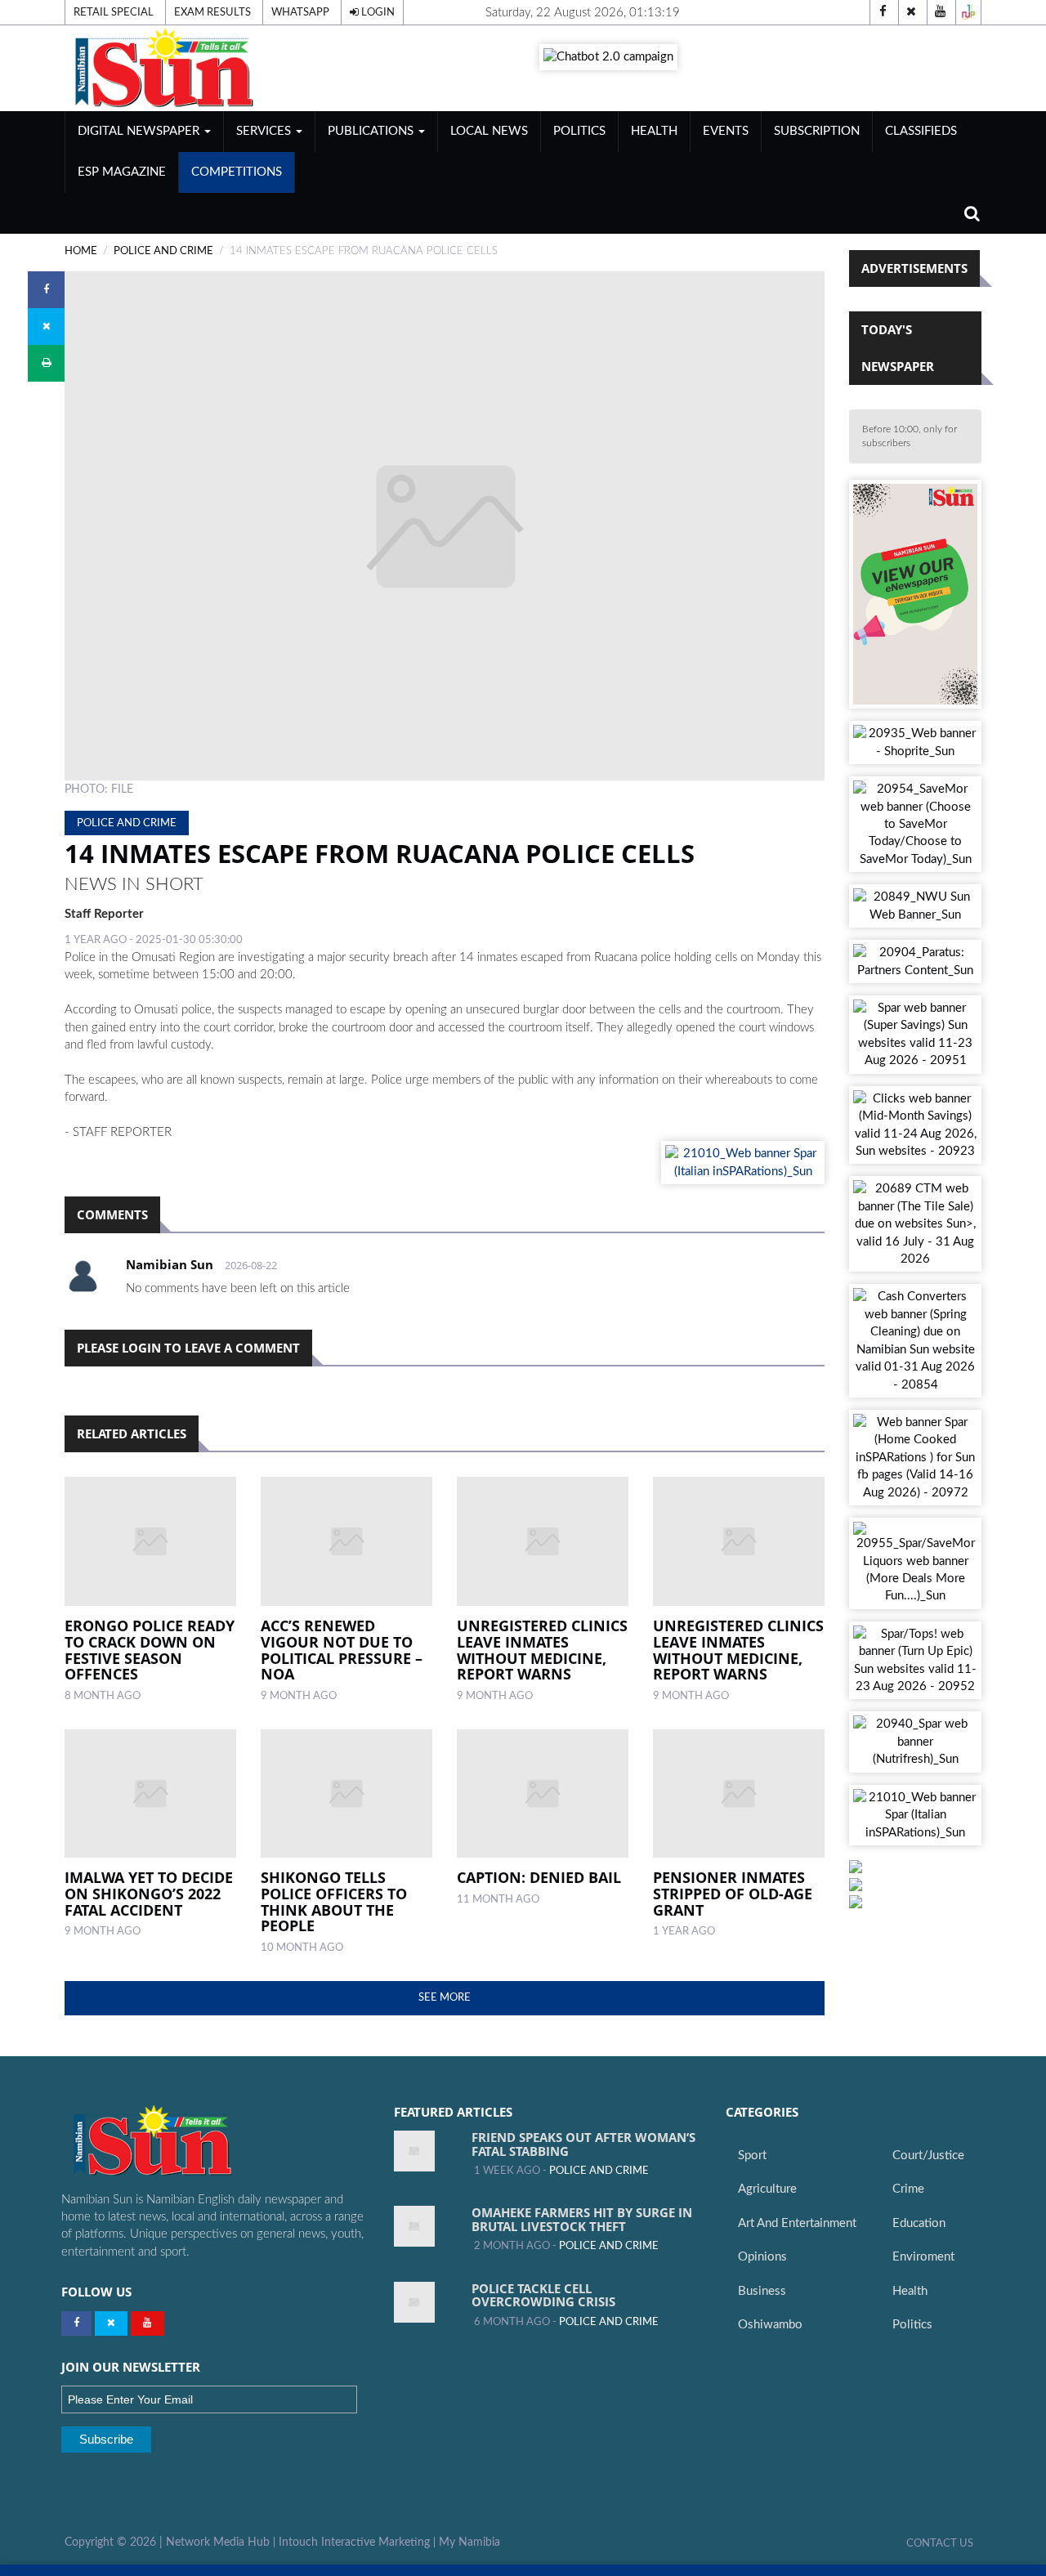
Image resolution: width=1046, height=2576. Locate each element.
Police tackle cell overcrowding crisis (543, 2295)
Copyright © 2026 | (115, 2542)
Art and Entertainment (797, 2223)
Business (762, 2291)
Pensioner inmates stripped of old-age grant (733, 1894)
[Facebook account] (883, 12)
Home (81, 251)
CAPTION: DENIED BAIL (539, 1877)
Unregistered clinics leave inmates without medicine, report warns (542, 1650)
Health (654, 131)
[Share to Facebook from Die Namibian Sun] (46, 290)
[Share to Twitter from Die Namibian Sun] (46, 326)
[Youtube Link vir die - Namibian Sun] (148, 2323)
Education (919, 2223)
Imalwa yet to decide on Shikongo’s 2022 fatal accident (149, 1894)
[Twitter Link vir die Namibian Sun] (111, 2323)
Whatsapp (300, 12)
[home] (209, 67)
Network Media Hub (218, 2542)
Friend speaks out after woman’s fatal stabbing (583, 2144)
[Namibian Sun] (184, 2142)
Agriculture (767, 2189)
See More (445, 1997)
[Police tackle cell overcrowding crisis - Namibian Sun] (414, 2302)
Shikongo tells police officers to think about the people (334, 1901)
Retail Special (114, 12)
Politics (579, 131)
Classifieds (921, 131)
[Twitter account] (911, 12)
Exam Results (212, 12)
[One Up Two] (968, 12)
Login (377, 12)
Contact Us (940, 2543)
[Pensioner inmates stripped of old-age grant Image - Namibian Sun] (739, 1794)
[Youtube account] (940, 12)
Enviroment (923, 2257)
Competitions (237, 172)
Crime (908, 2189)
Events (726, 131)
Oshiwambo (770, 2325)
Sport (752, 2156)
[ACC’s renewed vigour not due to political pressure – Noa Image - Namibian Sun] (346, 1541)
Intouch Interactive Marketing (354, 2542)
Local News (489, 131)
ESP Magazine (122, 172)
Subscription (817, 131)
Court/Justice (928, 2156)
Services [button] (265, 131)
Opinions (762, 2257)
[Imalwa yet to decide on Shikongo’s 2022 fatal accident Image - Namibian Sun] (150, 1794)
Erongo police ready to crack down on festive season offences (150, 1650)
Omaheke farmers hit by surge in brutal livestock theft (582, 2219)
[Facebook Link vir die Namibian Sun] (76, 2323)
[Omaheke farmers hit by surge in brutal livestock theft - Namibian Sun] (414, 2226)
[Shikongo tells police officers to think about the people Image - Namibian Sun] (346, 1794)
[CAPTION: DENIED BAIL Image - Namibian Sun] (543, 1794)
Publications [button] (372, 131)
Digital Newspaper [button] (140, 131)
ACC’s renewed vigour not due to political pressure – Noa (342, 1650)
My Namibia (469, 2542)
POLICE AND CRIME (163, 251)
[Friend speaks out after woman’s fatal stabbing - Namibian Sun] (414, 2151)
